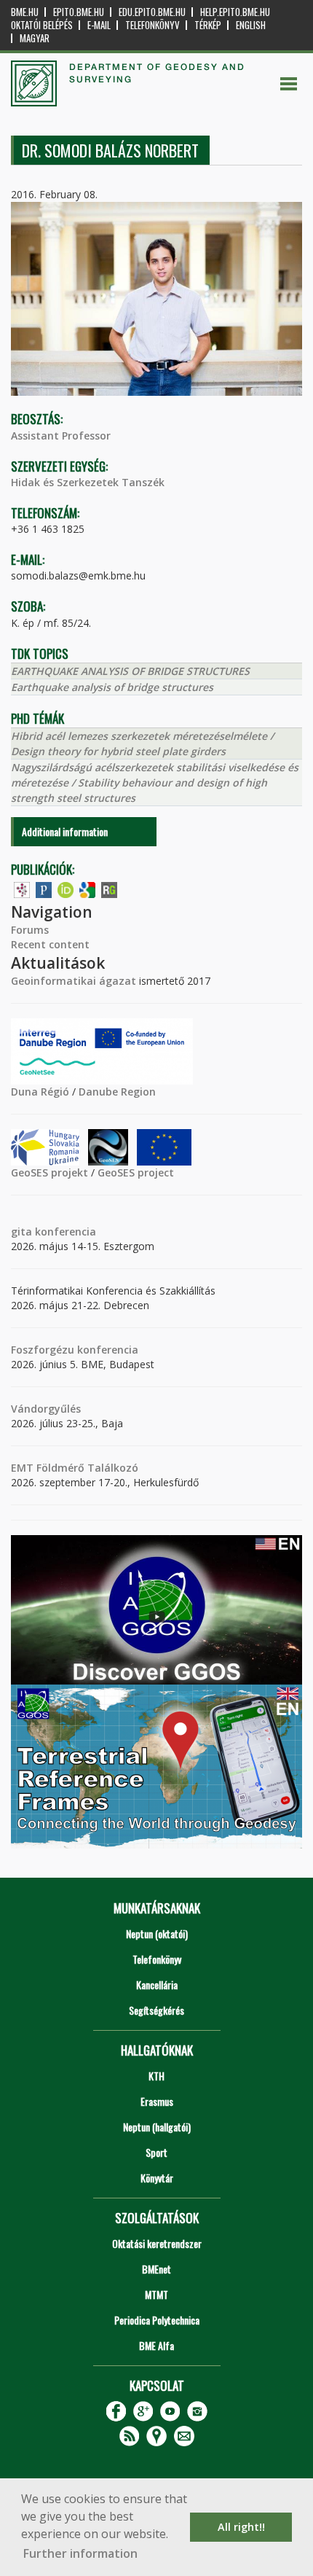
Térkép (208, 25)
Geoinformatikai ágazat (74, 981)
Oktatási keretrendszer (157, 2243)
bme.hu (25, 12)
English (251, 25)
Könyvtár (157, 2178)
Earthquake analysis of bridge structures (112, 687)
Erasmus (157, 2101)
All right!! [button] (241, 2527)
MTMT (156, 2294)
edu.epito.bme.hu (152, 12)
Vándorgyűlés (46, 1409)
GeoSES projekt (49, 1172)
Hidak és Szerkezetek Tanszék (88, 482)
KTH (156, 2076)
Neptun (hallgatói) (157, 2127)
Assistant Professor (61, 436)
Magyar (35, 38)
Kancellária (157, 1984)
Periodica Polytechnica (157, 2320)
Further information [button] (80, 2553)
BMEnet (156, 2269)
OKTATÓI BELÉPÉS (42, 25)
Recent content (50, 944)
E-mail (99, 25)
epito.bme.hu (79, 12)
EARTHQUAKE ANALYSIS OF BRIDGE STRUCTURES (130, 671)
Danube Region (117, 1092)
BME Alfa (156, 2345)
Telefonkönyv (152, 25)
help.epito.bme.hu (235, 12)
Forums (30, 930)
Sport (156, 2152)
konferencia (64, 1232)
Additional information (65, 831)
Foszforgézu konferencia (75, 1350)
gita (21, 1232)
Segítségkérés (156, 2010)
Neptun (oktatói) (157, 1933)
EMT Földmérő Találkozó (75, 1468)
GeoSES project (136, 1172)
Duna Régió (40, 1092)
